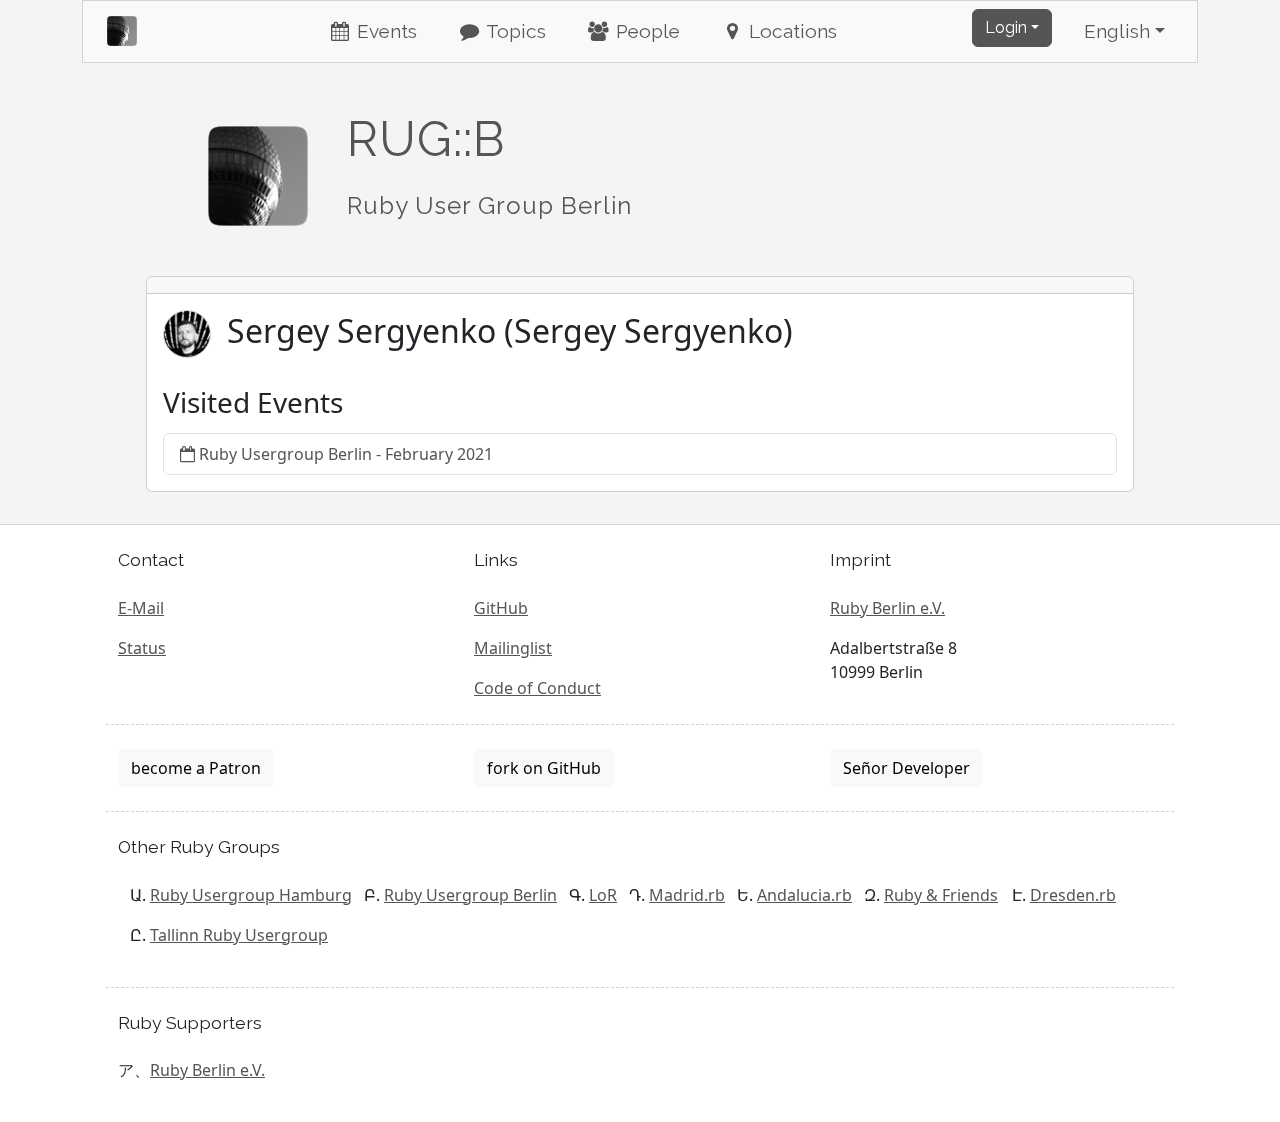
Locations (790, 31)
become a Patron (196, 768)
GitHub (501, 608)
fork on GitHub (544, 768)
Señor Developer (906, 768)
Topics (514, 31)
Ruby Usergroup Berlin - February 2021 (346, 454)
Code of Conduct (537, 688)
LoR (603, 895)
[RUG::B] (258, 167)
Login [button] (1006, 27)
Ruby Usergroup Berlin (470, 895)
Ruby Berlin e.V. (887, 608)
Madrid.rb (687, 895)
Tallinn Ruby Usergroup (239, 935)
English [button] (1117, 31)
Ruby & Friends (941, 895)
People (645, 31)
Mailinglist (513, 648)
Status (142, 648)
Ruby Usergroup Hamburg (251, 895)
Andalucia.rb (804, 895)
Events (384, 31)
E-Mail (141, 608)
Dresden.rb (1073, 895)
